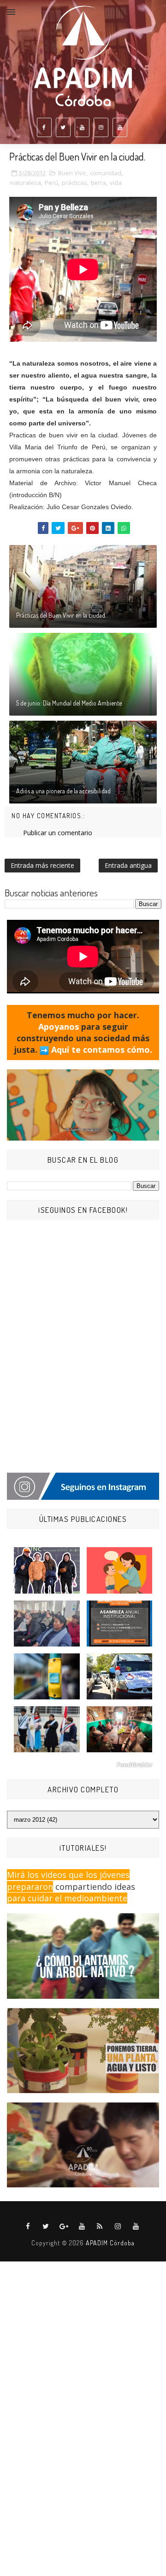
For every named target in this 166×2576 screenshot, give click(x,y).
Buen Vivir (72, 173)
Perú (51, 183)
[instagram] (101, 127)
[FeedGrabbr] (83, 1765)
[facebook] (44, 127)
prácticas (74, 183)
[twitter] (63, 127)
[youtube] (82, 127)
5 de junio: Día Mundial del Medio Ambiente (69, 703)
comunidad (106, 173)
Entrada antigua (128, 865)
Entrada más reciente (42, 865)
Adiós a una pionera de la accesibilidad (63, 791)
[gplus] (64, 2226)
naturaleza (26, 183)
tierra (98, 183)
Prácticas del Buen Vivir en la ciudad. (61, 615)
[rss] (100, 2226)
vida (116, 183)
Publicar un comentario (58, 833)
